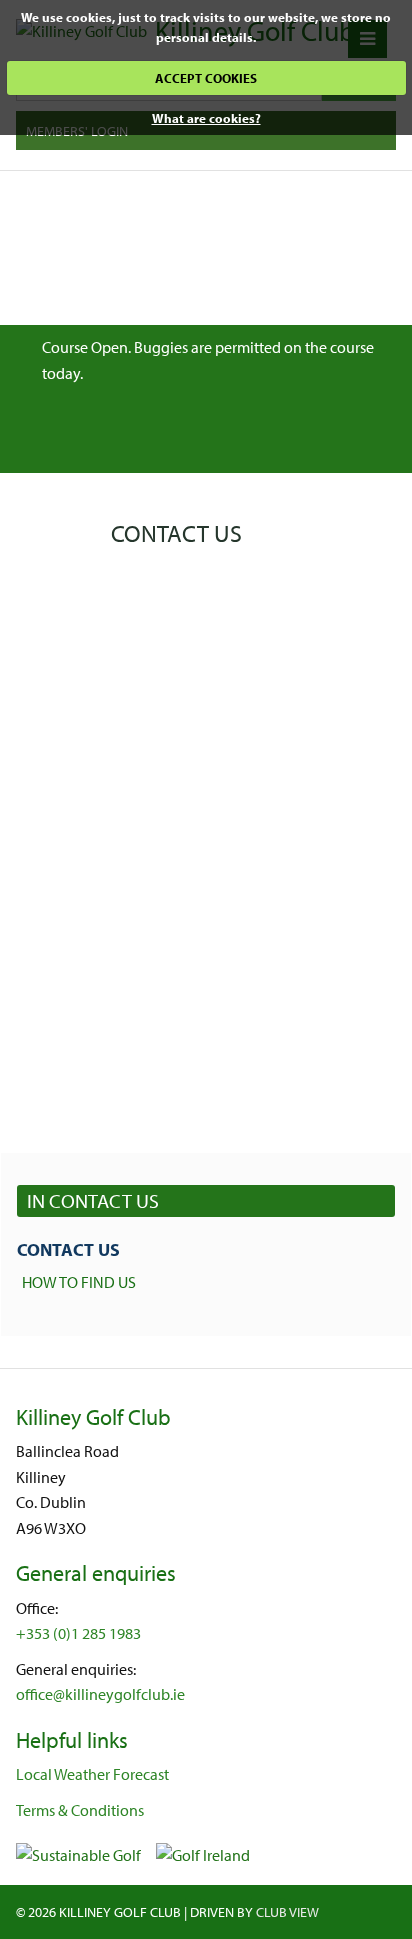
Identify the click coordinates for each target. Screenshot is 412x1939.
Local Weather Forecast (92, 1774)
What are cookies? (206, 118)
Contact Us (68, 1249)
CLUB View (287, 1912)
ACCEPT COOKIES (206, 78)
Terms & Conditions (80, 1810)
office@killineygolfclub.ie (100, 1694)
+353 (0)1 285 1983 (78, 1633)
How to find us (79, 1282)
